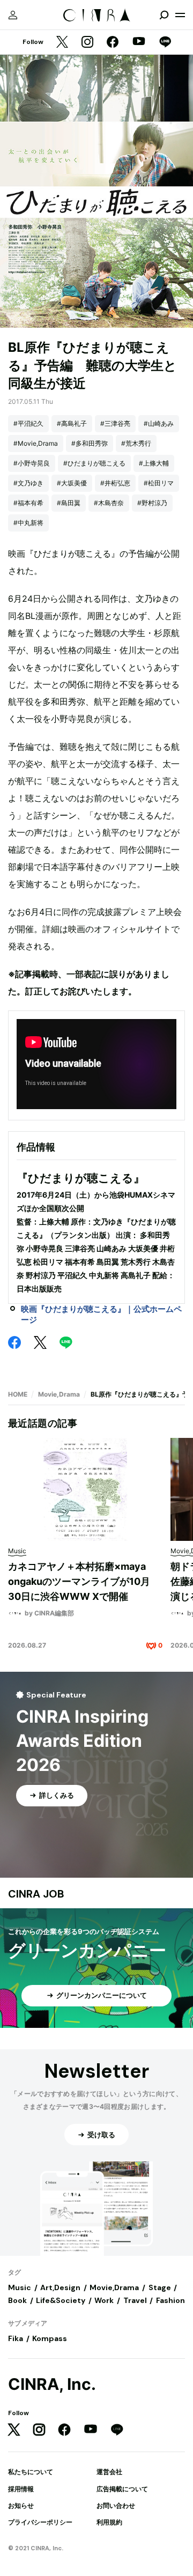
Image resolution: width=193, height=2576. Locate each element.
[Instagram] (87, 43)
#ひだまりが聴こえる (94, 463)
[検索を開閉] (164, 15)
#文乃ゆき (28, 483)
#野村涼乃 (152, 503)
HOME (18, 1394)
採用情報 (21, 2489)
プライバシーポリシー (40, 2522)
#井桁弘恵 (115, 483)
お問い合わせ (116, 2505)
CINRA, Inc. (52, 2384)
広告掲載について (122, 2489)
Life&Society (61, 2300)
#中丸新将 (28, 523)
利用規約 (109, 2522)
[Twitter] (62, 43)
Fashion (170, 2300)
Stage (160, 2287)
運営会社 (109, 2472)
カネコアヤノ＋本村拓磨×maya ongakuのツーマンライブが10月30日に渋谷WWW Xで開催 (79, 1581)
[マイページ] (13, 15)
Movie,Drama (59, 1394)
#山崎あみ (159, 423)
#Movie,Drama (36, 443)
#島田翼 (69, 503)
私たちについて (31, 2472)
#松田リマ (159, 483)
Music (20, 2287)
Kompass (50, 2338)
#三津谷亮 (115, 423)
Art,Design (60, 2287)
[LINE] (165, 43)
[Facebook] (113, 43)
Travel (135, 2300)
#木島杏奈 (109, 503)
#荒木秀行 (136, 443)
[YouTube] (139, 42)
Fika (16, 2338)
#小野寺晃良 (32, 463)
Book (17, 2300)
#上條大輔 (154, 463)
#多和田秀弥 (90, 443)
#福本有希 (28, 503)
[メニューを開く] (180, 15)
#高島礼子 (72, 423)
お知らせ (21, 2505)
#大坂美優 (72, 483)
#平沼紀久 (28, 423)
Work (104, 2300)
